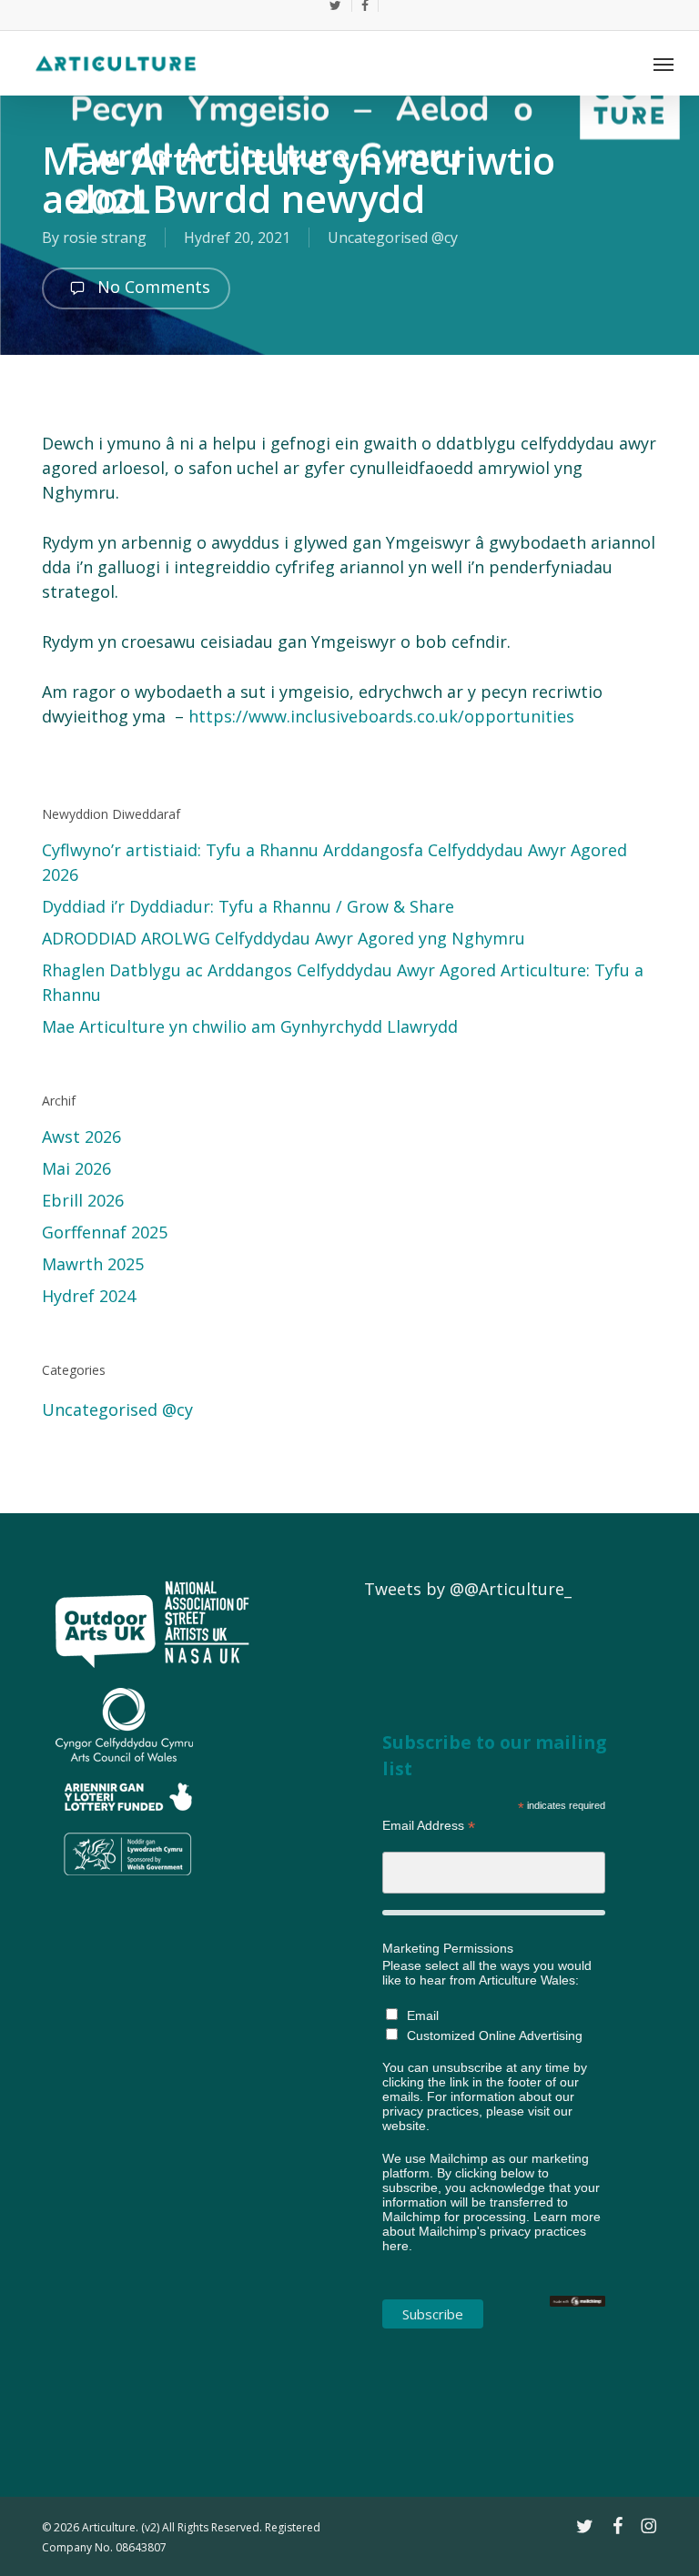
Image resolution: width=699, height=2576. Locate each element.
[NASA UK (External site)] (207, 1675)
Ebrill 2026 (83, 1200)
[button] (664, 64)
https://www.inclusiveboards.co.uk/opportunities (381, 716)
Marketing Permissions (448, 1948)
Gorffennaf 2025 (105, 1232)
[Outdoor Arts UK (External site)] (106, 1675)
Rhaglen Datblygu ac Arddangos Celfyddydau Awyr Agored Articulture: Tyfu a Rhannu (343, 982)
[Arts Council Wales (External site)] (124, 1883)
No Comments (152, 287)
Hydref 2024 (89, 1296)
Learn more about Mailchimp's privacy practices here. (491, 2231)
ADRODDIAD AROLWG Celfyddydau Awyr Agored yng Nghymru (284, 938)
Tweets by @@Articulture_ (468, 1589)
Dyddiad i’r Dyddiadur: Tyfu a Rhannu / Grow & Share (250, 906)
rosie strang (105, 237)
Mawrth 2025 (93, 1264)
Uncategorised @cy (393, 237)
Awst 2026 (81, 1136)
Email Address (429, 1826)
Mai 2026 (76, 1168)
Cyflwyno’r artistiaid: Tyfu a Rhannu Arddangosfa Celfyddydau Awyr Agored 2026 (334, 862)
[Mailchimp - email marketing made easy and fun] (577, 2316)
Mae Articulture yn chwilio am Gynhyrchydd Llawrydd (250, 1026)
